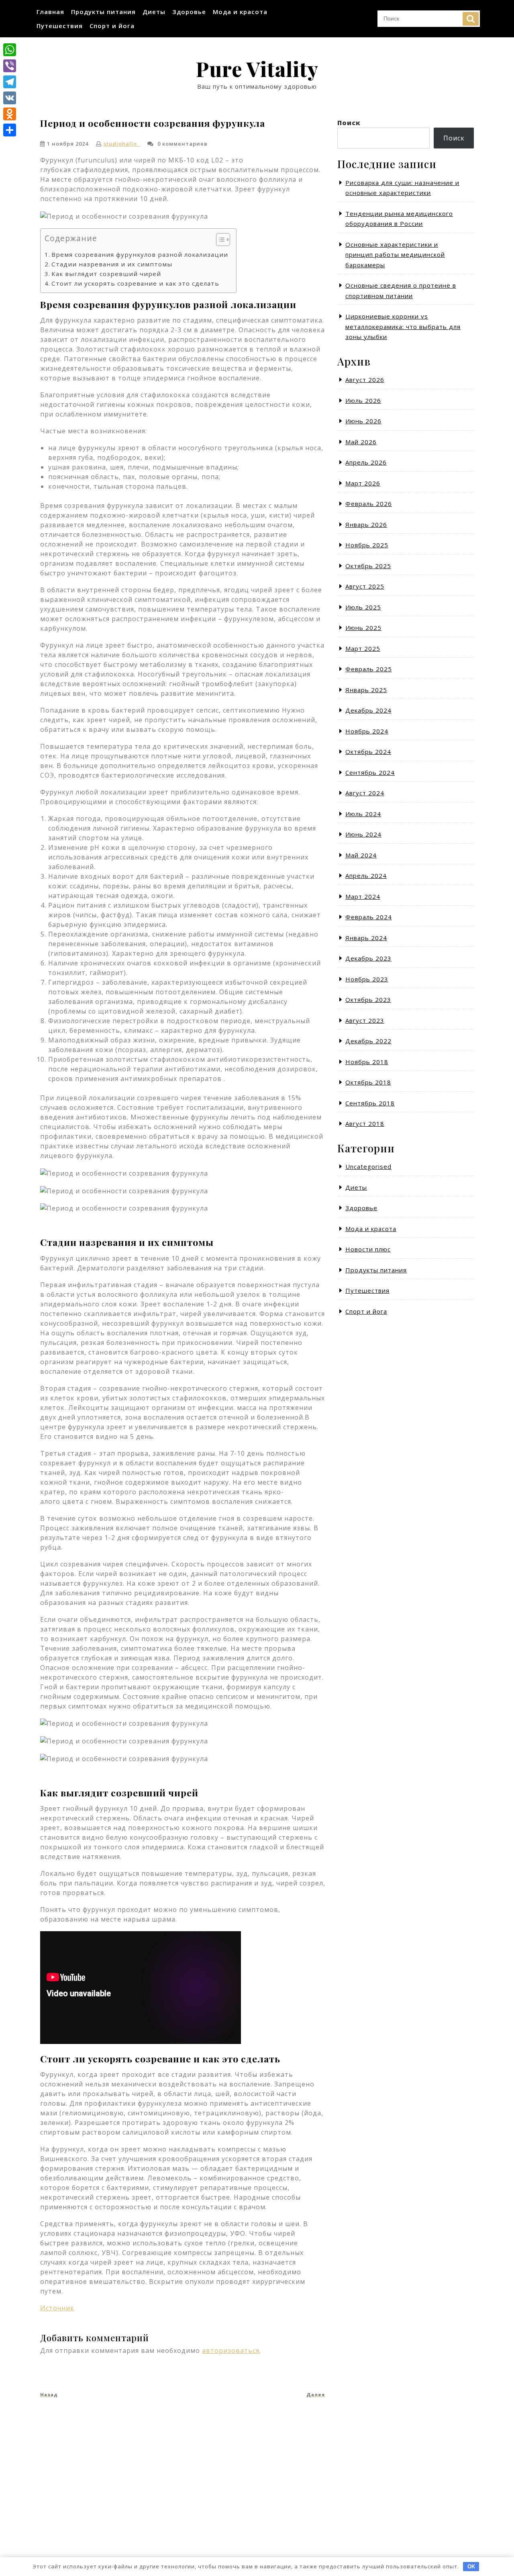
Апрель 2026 (366, 462)
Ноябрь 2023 (367, 979)
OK (471, 2567)
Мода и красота (240, 12)
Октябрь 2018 (368, 1082)
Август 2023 (365, 1020)
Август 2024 (365, 793)
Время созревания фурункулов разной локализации (140, 254)
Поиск (471, 19)
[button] (219, 241)
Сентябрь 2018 (370, 1103)
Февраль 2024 (369, 917)
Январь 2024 (366, 938)
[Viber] (10, 66)
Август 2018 (365, 1123)
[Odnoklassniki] (10, 114)
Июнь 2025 (363, 628)
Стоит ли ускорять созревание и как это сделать (135, 283)
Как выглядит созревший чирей (106, 274)
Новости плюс (368, 1249)
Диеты (154, 12)
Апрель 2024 (366, 876)
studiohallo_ (122, 144)
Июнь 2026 (363, 421)
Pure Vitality (257, 69)
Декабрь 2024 (368, 710)
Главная (50, 12)
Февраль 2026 (369, 504)
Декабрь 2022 (368, 1041)
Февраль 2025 (369, 669)
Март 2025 (363, 648)
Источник (57, 2308)
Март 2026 (363, 483)
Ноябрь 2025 (367, 545)
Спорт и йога (112, 26)
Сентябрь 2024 (370, 772)
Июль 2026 (363, 400)
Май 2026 (361, 442)
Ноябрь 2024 (367, 731)
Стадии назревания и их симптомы (112, 264)
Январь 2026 (366, 524)
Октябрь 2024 (368, 752)
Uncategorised (368, 1166)
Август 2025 (365, 586)
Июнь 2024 (363, 834)
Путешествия (60, 26)
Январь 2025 (366, 690)
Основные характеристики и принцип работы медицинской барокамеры (395, 255)
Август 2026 (365, 380)
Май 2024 (361, 855)
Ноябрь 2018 (367, 1062)
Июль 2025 (363, 607)
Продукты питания (103, 12)
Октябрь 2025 (368, 566)
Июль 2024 (363, 814)
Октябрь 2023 (368, 1000)
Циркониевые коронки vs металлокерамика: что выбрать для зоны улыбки (403, 326)
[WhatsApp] (10, 50)
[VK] (10, 98)
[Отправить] (10, 130)
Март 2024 (363, 896)
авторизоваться (231, 2350)
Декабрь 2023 (368, 958)
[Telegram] (10, 82)
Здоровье (189, 12)
